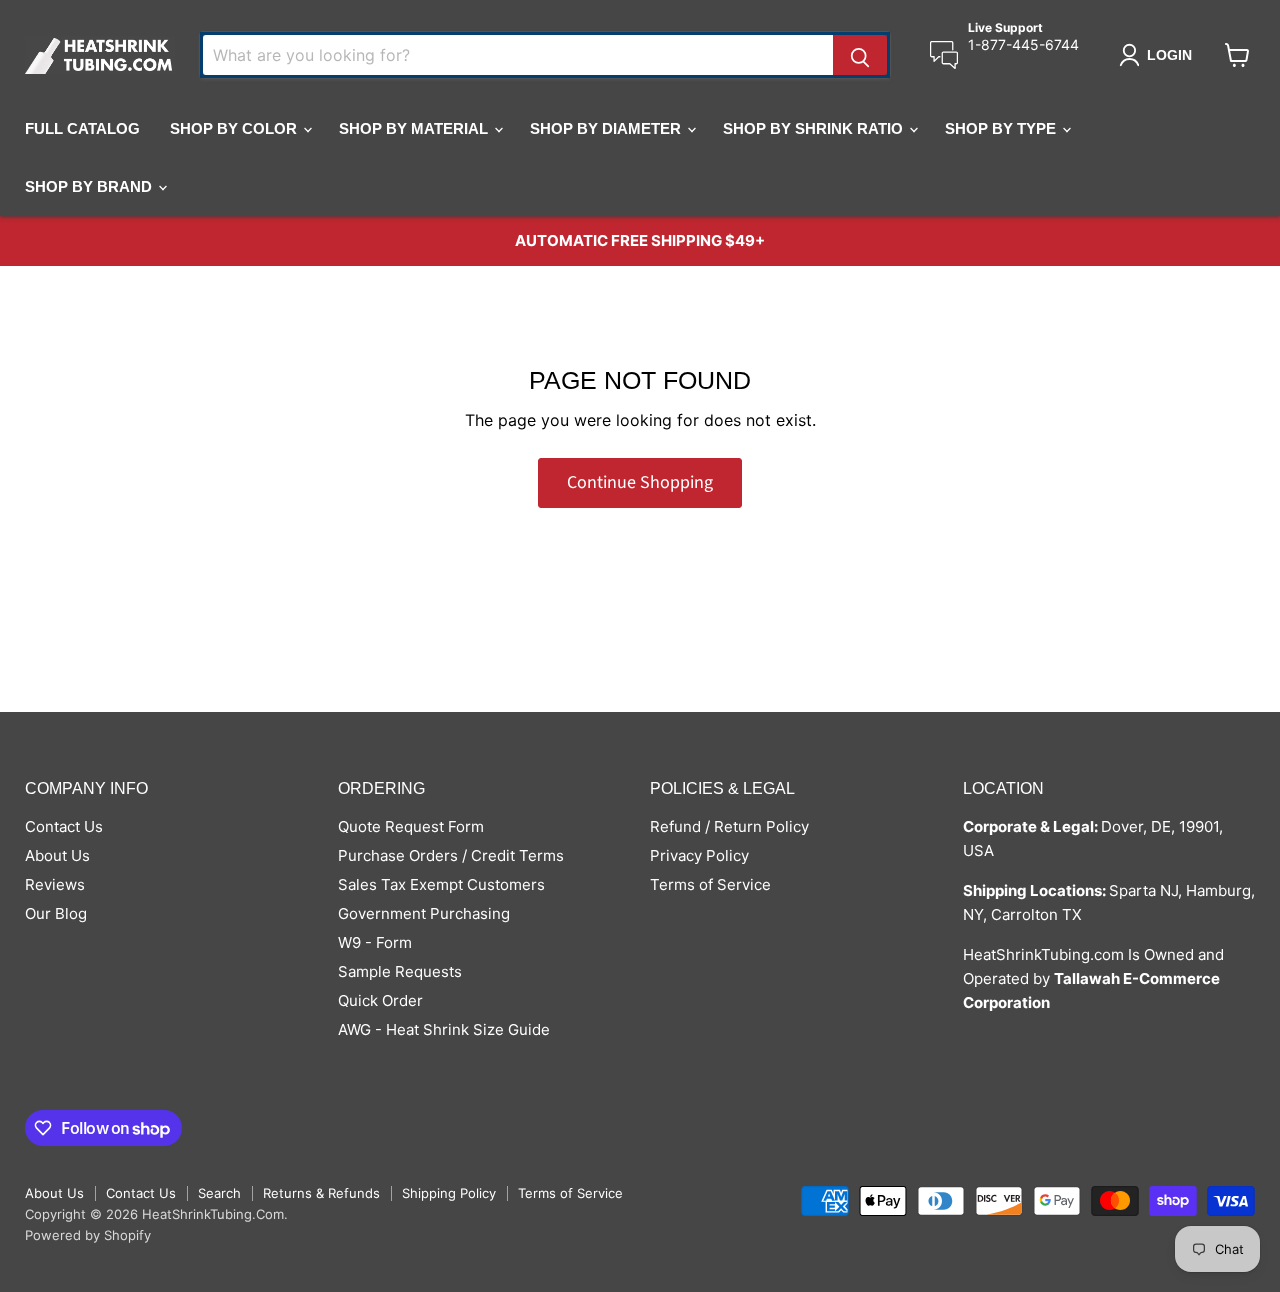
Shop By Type (1002, 128)
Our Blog (56, 913)
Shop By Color (235, 128)
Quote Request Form (411, 826)
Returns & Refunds (321, 1193)
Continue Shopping (640, 482)
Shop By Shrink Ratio (815, 128)
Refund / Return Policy (729, 826)
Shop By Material (415, 128)
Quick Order (380, 1000)
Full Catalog (82, 128)
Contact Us (64, 826)
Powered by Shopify (88, 1235)
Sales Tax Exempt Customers (441, 884)
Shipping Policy (449, 1193)
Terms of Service (710, 884)
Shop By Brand (90, 186)
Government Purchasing (424, 913)
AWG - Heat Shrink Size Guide (444, 1029)
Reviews (55, 884)
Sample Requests (400, 971)
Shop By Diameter (607, 128)
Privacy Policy (699, 855)
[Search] (860, 55)
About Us (57, 855)
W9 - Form (375, 942)
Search (219, 1193)
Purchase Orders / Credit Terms (451, 855)
